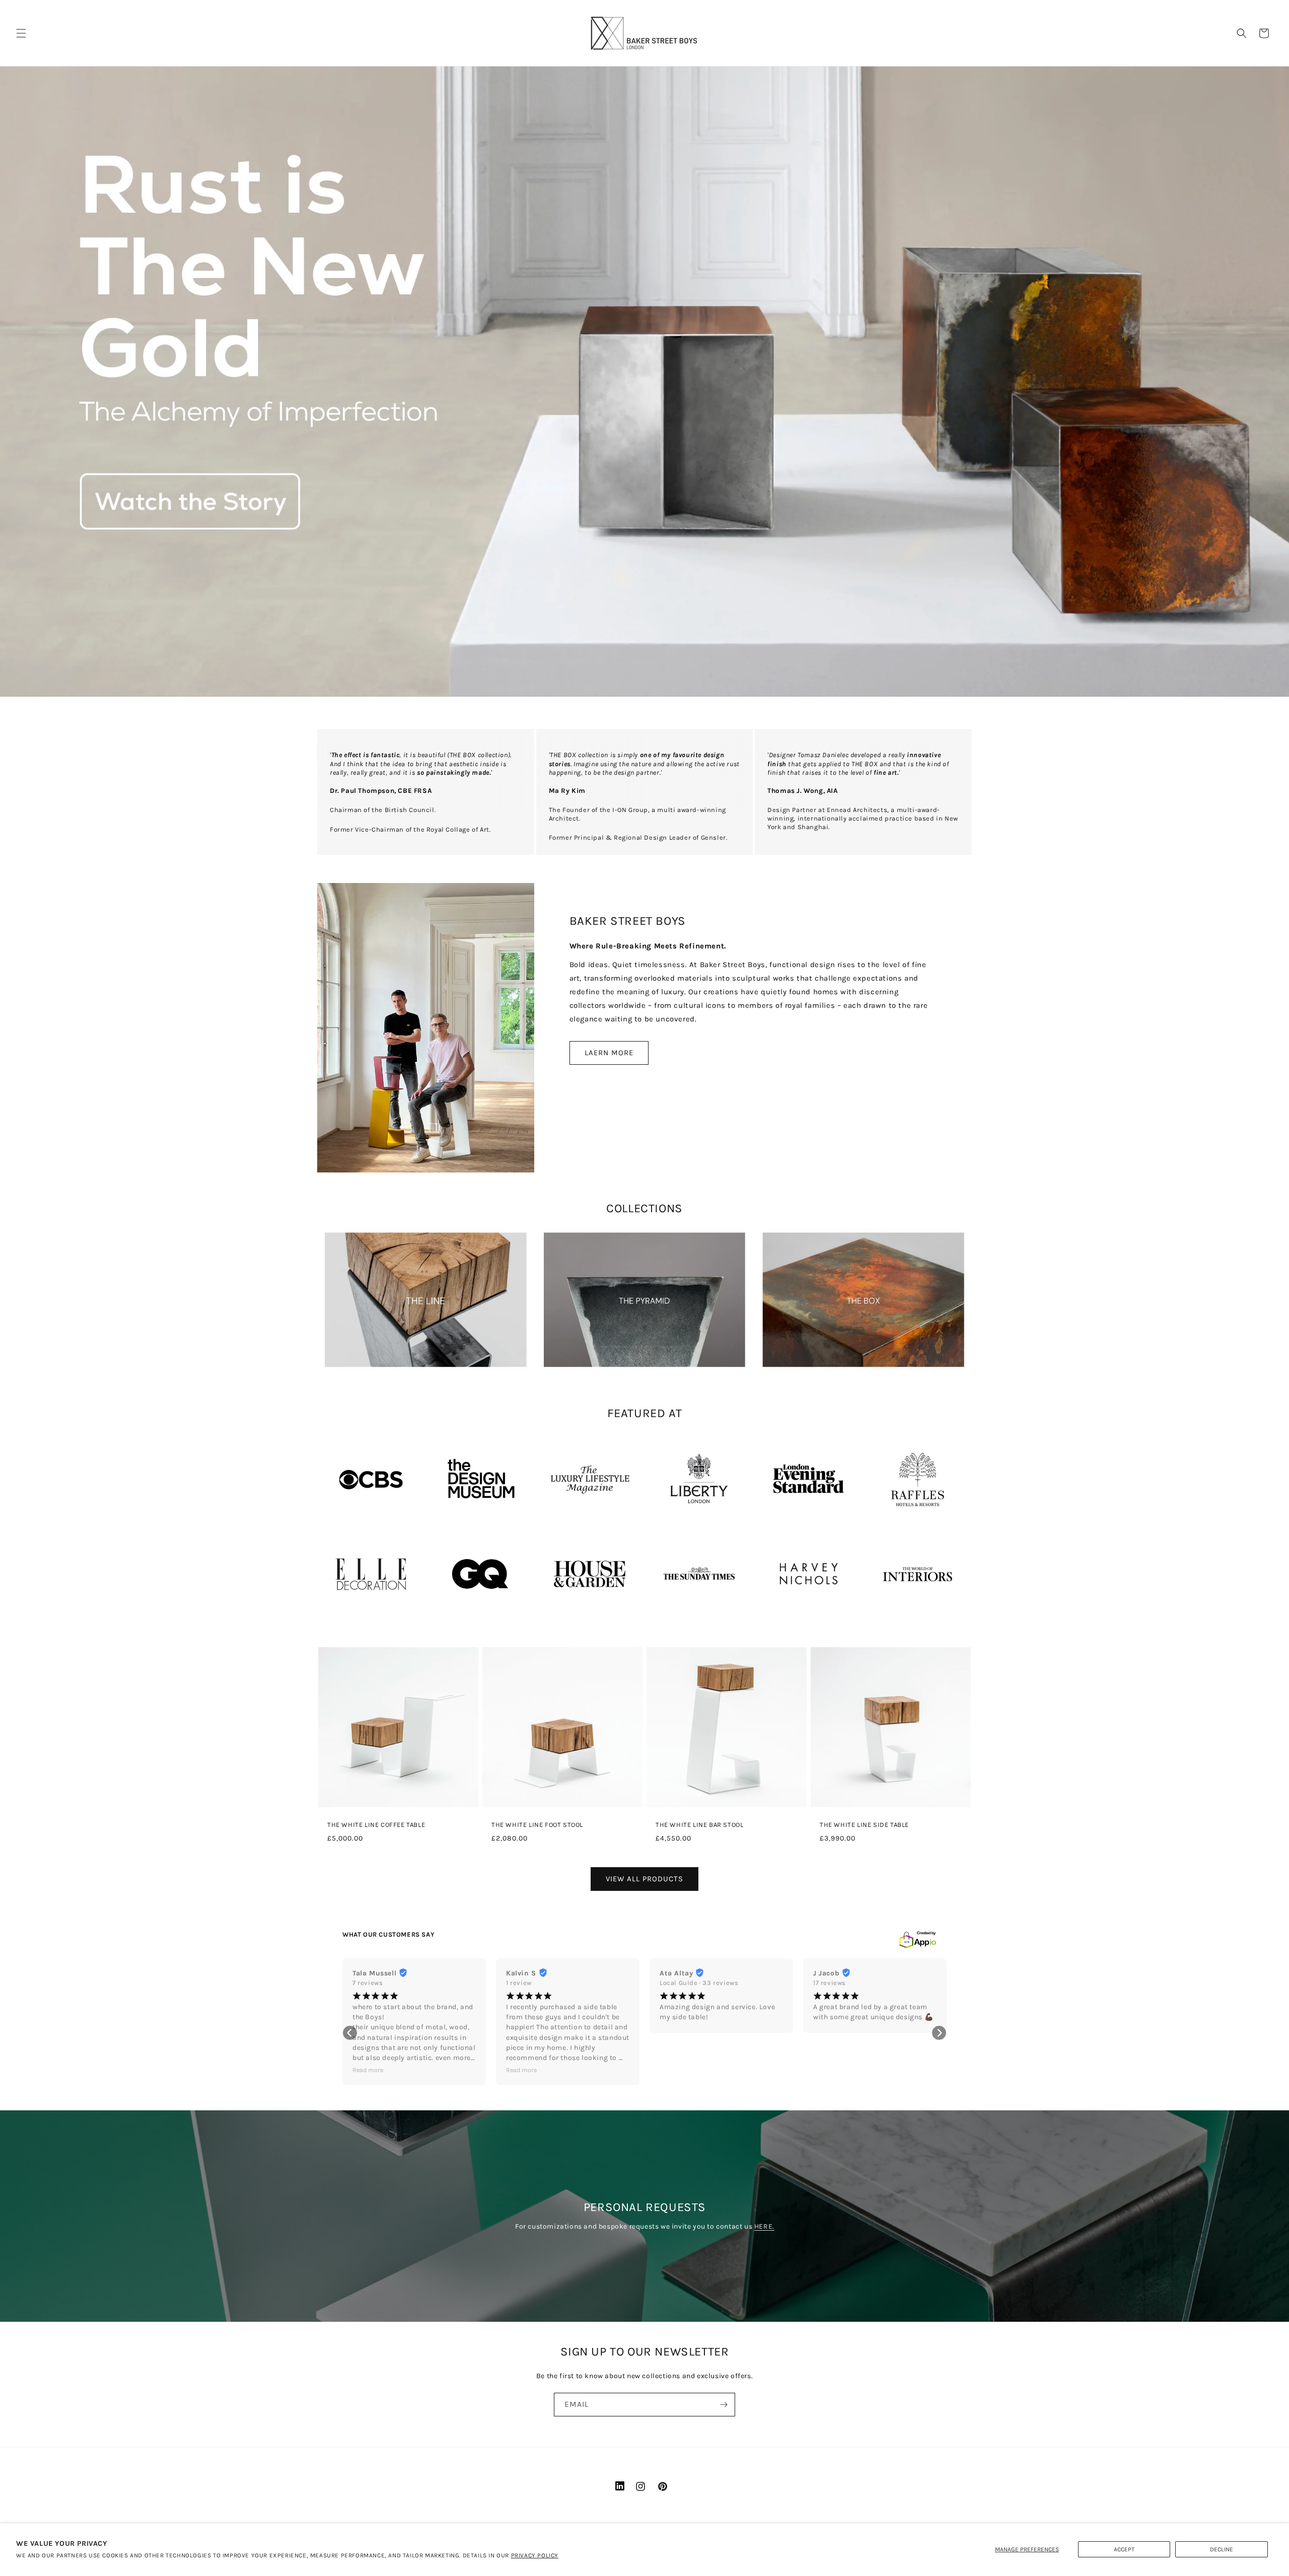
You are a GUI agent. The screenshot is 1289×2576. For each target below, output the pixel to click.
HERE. (764, 2226)
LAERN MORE (609, 1053)
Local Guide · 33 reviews (699, 1983)
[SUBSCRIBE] (724, 2405)
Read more (368, 2070)
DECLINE (1222, 2549)
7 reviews (368, 1983)
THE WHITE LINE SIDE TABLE (864, 1825)
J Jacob (826, 1973)
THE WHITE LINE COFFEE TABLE (376, 1825)
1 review (519, 1983)
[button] (21, 33)
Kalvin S (521, 1973)
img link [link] (341, 1440)
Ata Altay (676, 1973)
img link (425, 1235)
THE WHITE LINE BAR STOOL (699, 1825)
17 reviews (830, 1983)
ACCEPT (1124, 2549)
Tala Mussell (374, 1973)
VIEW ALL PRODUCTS (644, 1879)
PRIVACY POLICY (535, 2555)
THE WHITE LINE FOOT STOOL (537, 1825)
